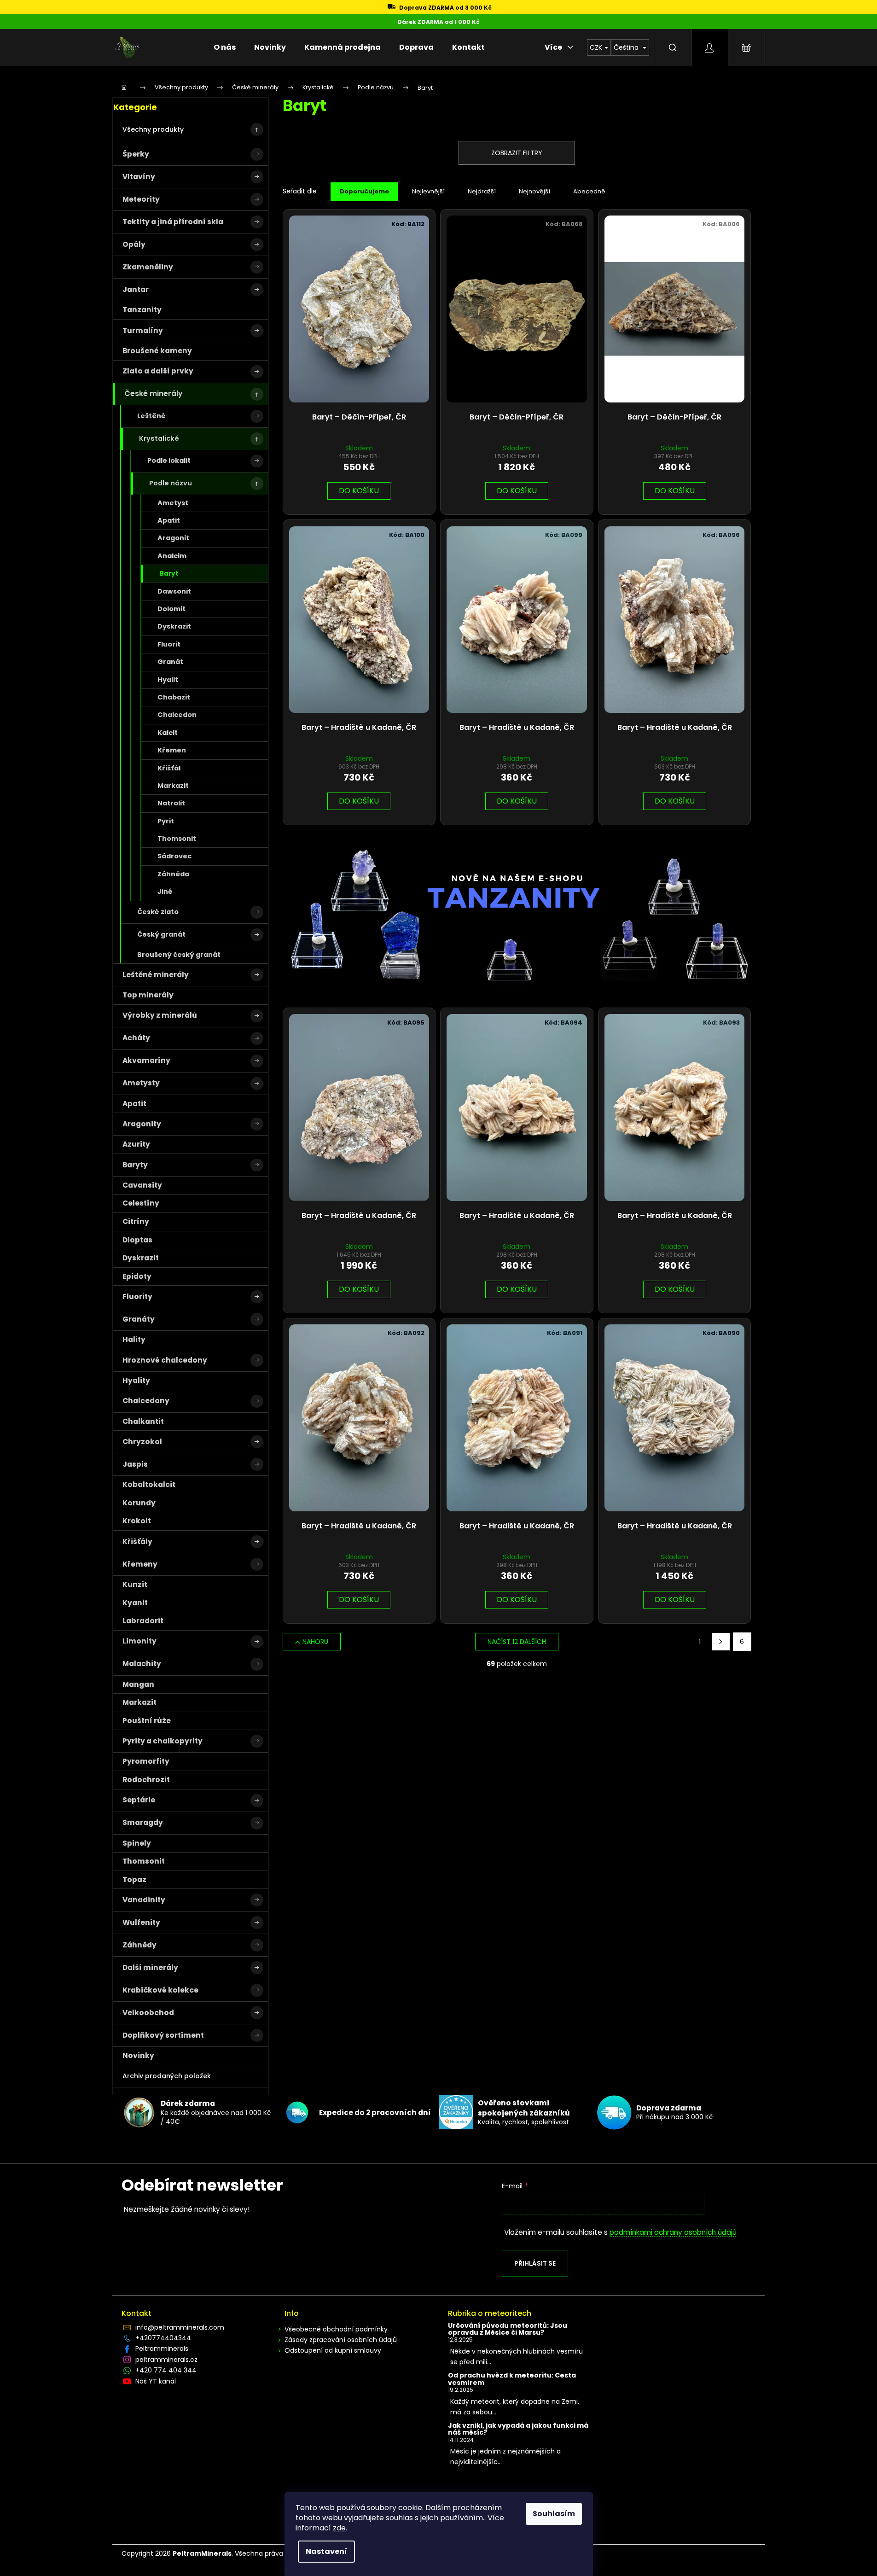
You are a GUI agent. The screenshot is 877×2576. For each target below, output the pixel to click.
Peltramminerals (162, 2349)
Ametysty (141, 1083)
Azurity (136, 1144)
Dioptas (137, 1240)
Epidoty (137, 1276)
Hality (134, 1339)
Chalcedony (146, 1401)
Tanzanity (142, 310)
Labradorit (143, 1621)
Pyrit (166, 821)
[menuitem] (225, 47)
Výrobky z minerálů (160, 1015)
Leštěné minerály (156, 975)
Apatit (169, 520)
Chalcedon (177, 715)
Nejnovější (534, 191)
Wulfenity (141, 1922)
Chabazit (174, 697)
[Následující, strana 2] (721, 1642)
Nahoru (315, 1642)
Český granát (161, 934)
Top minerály (148, 995)
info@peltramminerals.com (180, 2327)
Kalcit (168, 733)
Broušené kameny (157, 351)
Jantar (136, 289)
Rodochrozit (146, 1780)
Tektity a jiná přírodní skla (173, 222)
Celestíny (141, 1203)
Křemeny (140, 1564)
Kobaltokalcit (149, 1484)
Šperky (136, 154)
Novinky (138, 2055)
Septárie (139, 1800)
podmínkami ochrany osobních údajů (673, 2232)
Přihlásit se (535, 2263)
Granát (170, 662)
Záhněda (173, 874)
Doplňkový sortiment (163, 2035)
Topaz (134, 1880)
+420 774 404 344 (166, 2370)
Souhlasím (554, 2514)
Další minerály (150, 1967)
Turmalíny (143, 330)
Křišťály (137, 1542)
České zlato (158, 912)
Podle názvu (171, 483)
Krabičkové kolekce (160, 1990)
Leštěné (151, 416)
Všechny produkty (153, 129)
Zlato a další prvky (158, 371)
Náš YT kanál (156, 2381)
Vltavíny (139, 177)
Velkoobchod (148, 2013)
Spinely (137, 1843)
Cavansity (142, 1185)
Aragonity (142, 1124)
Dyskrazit (174, 626)
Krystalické (159, 438)
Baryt (169, 573)
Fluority (137, 1297)
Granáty (139, 1319)
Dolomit (171, 609)
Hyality (136, 1380)
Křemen (172, 750)
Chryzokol (142, 1442)
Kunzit (135, 1584)
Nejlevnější (428, 191)
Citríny (136, 1221)
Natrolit (171, 803)
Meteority (141, 199)
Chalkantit (143, 1421)
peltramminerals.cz (166, 2360)
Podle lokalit (169, 460)
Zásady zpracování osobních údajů (341, 2340)
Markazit (173, 786)
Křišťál (169, 768)
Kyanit (135, 1603)
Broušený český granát (179, 955)
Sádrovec (174, 856)
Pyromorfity (146, 1761)
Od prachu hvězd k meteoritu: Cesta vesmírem (512, 2379)
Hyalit (168, 680)
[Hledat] (673, 47)
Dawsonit (174, 591)
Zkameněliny (148, 267)
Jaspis (135, 1464)
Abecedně (589, 191)
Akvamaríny (146, 1060)
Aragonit (173, 538)
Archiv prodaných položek (167, 2076)
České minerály (153, 393)
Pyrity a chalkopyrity (163, 1741)
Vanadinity (144, 1900)
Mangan (138, 1684)
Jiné (165, 892)
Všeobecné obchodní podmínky (336, 2329)
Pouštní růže (147, 1721)
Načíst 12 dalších (517, 1642)
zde (339, 2528)
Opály (134, 244)
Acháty (136, 1038)
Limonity (139, 1641)
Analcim (172, 556)
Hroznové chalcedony (165, 1360)
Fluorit (169, 644)
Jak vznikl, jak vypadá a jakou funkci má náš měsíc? (518, 2429)
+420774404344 (163, 2338)
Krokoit (137, 1521)
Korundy (139, 1503)
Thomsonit (177, 839)
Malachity (142, 1664)
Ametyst (173, 503)
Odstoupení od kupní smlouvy (333, 2350)
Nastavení (326, 2551)
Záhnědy (139, 1945)
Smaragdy (143, 1822)
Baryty (135, 1165)
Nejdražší (482, 191)
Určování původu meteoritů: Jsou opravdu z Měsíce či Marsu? (508, 2329)
